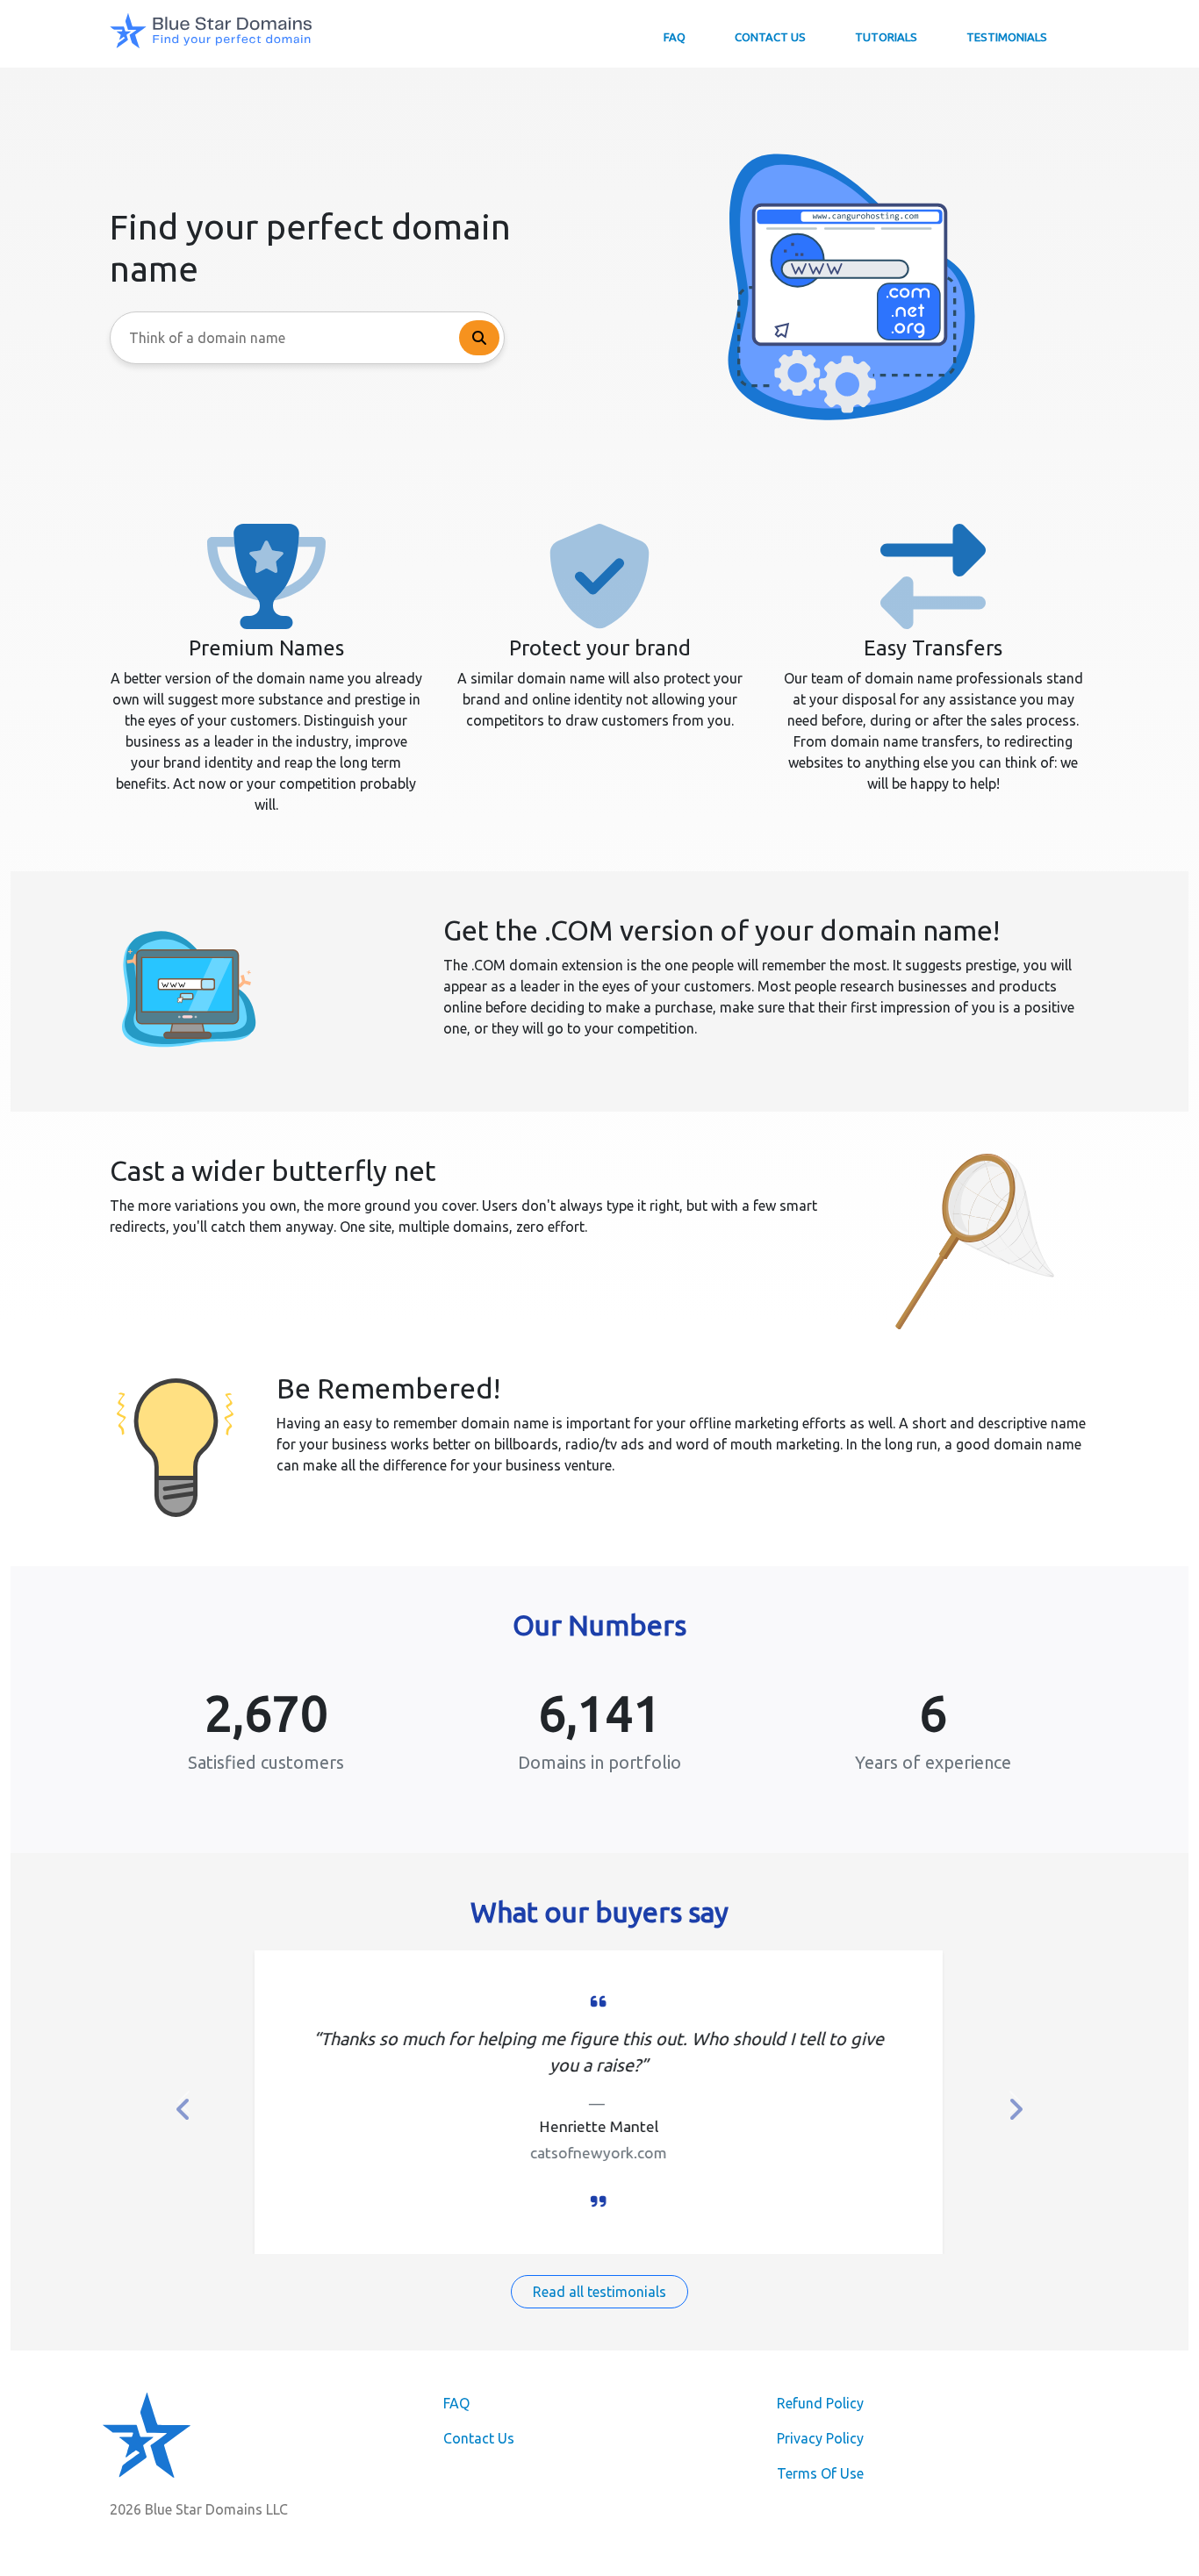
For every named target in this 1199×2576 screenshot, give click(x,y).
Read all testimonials (599, 2292)
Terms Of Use (820, 2473)
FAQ (675, 37)
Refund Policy (820, 2403)
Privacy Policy (820, 2438)
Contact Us (770, 37)
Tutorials (886, 37)
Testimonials (1007, 37)
